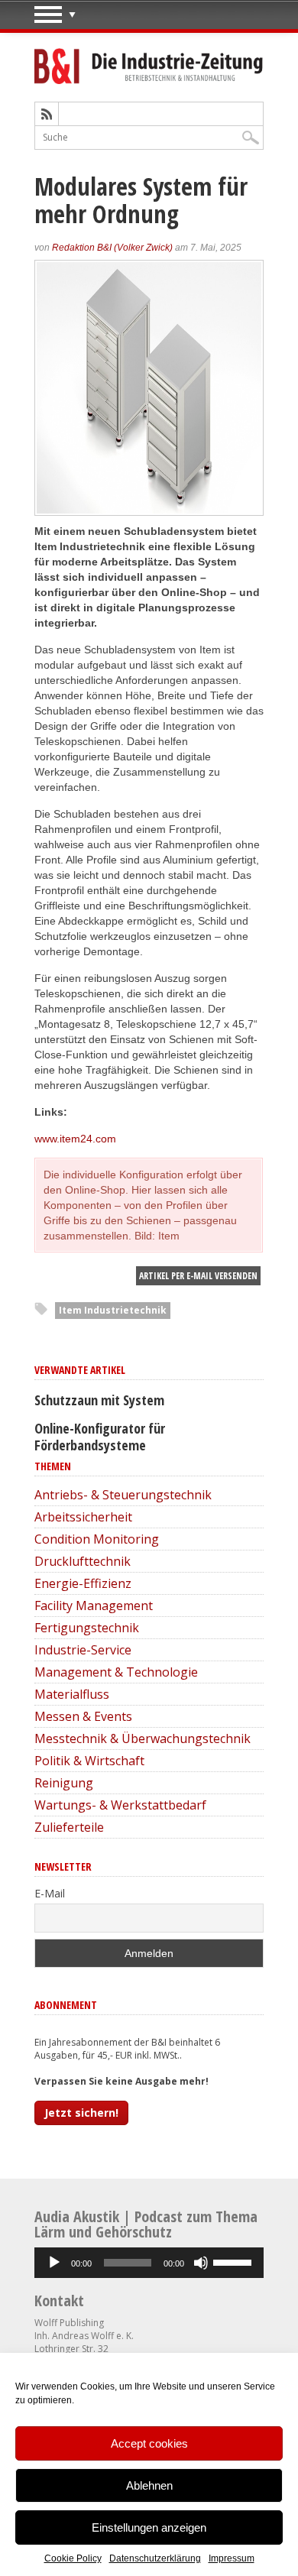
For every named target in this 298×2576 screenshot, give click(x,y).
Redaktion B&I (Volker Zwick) (112, 248)
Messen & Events (83, 1716)
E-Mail (50, 1893)
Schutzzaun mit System (99, 1400)
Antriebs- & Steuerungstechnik (123, 1495)
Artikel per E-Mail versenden (198, 1276)
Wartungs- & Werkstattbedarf (120, 1805)
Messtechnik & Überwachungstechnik (143, 1738)
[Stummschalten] (201, 2263)
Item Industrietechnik (113, 1310)
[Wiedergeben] (54, 2263)
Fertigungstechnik (87, 1628)
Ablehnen (149, 2485)
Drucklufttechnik (83, 1561)
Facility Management (94, 1606)
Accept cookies (149, 2443)
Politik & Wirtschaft (89, 1761)
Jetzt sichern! (81, 2113)
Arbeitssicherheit (83, 1517)
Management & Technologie (116, 1672)
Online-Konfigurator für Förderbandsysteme (100, 1437)
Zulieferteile (69, 1827)
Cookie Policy (73, 2558)
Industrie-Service (83, 1650)
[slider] (235, 2261)
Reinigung (64, 1783)
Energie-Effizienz (83, 1583)
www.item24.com (75, 1139)
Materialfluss (72, 1694)
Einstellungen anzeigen (149, 2527)
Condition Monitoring (97, 1539)
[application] (149, 2263)
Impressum (232, 2558)
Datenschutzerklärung (155, 2558)
